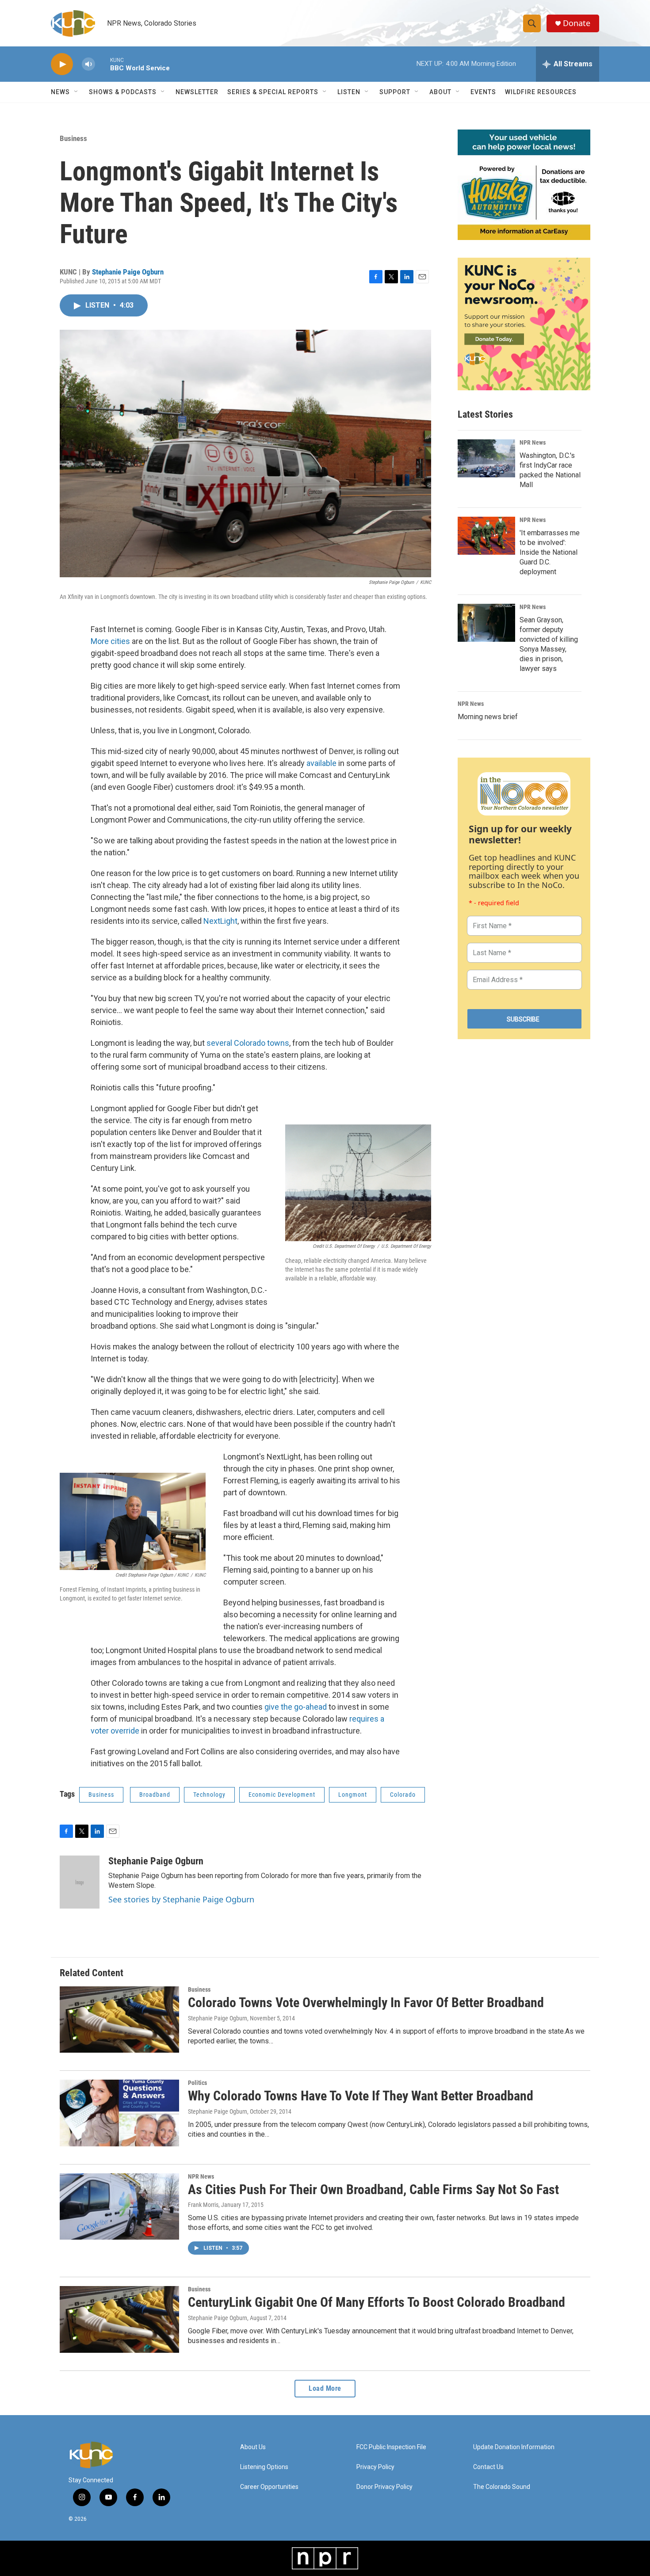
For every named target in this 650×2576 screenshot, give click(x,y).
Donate (577, 23)
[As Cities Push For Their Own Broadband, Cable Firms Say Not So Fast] (119, 2206)
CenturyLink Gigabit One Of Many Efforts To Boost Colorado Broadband (377, 2302)
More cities (110, 641)
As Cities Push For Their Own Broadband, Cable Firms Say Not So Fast (373, 2189)
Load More (325, 2388)
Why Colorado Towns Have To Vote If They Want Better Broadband (361, 2096)
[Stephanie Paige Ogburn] (80, 1882)
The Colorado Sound (502, 2487)
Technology (209, 1795)
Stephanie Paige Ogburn (128, 272)
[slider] (103, 64)
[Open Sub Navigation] (76, 92)
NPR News (533, 442)
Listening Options (264, 2467)
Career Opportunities (269, 2487)
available (321, 763)
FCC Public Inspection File (391, 2447)
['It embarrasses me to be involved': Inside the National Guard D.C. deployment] (486, 536)
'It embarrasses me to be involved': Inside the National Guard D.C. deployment (550, 552)
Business (73, 138)
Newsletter (197, 92)
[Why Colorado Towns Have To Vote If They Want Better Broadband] (119, 2113)
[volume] (88, 64)
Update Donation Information (514, 2447)
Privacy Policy (375, 2467)
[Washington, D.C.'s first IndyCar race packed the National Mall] (486, 458)
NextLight (220, 921)
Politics (197, 2083)
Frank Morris (203, 2205)
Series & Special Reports (273, 92)
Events (483, 92)
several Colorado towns (248, 1043)
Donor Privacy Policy (384, 2487)
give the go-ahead (296, 1707)
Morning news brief (488, 717)
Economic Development (282, 1795)
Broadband (155, 1795)
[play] (62, 64)
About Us (253, 2447)
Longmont (353, 1795)
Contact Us (488, 2467)
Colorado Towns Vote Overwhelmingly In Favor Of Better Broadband (366, 2002)
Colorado (403, 1795)
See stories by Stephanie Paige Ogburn (181, 1899)
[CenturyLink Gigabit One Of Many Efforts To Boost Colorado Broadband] (119, 2319)
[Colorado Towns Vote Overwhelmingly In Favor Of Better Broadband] (119, 2020)
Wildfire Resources (541, 92)
